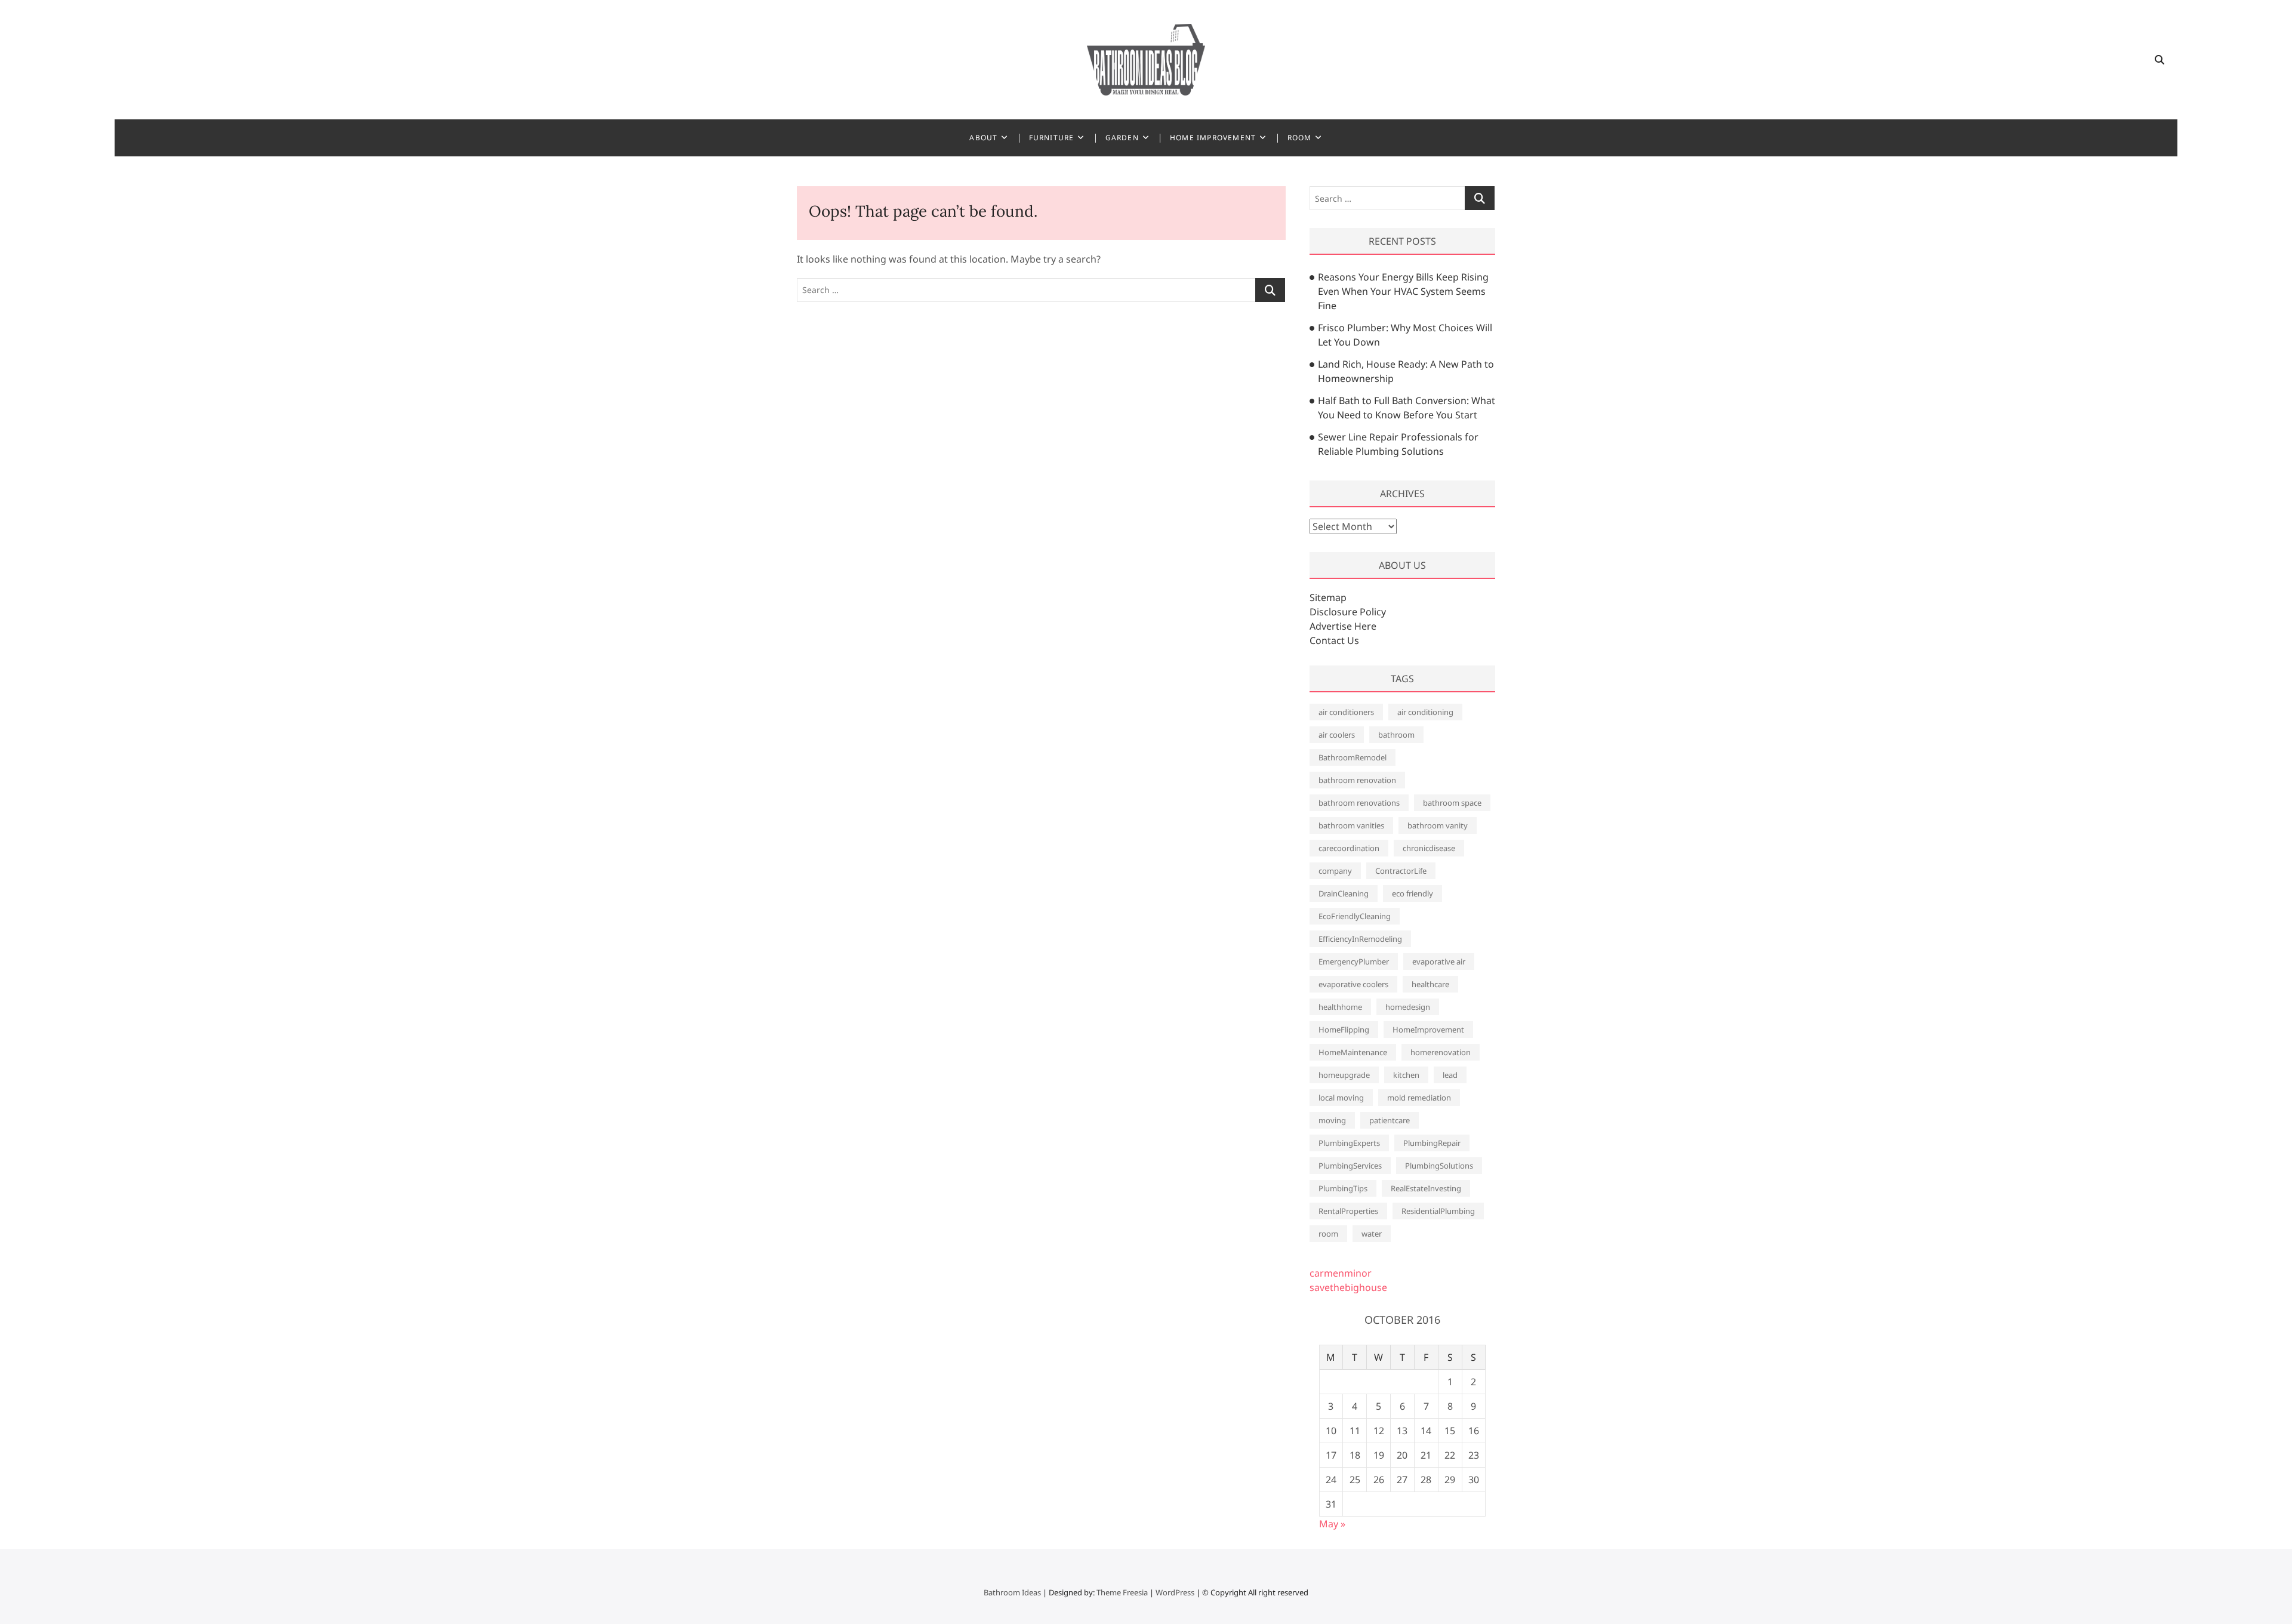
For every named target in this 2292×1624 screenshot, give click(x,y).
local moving (1341, 1098)
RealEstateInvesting (1426, 1188)
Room (1300, 138)
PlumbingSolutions (1439, 1166)
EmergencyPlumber (1354, 962)
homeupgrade (1344, 1075)
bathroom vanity (1438, 825)
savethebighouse (1348, 1287)
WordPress (1175, 1592)
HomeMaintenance (1353, 1052)
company (1335, 871)
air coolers (1337, 735)
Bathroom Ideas (1012, 1592)
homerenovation (1441, 1052)
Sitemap (1328, 597)
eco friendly (1413, 893)
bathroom (1396, 735)
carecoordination (1349, 848)
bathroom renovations (1359, 803)
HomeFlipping (1344, 1030)
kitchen (1406, 1075)
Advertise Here (1343, 626)
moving (1332, 1120)
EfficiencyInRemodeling (1360, 939)
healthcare (1430, 984)
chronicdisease (1429, 848)
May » (1332, 1524)
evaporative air (1439, 962)
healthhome (1340, 1007)
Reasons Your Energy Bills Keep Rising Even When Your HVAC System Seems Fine (1403, 291)
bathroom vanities (1351, 825)
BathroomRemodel (1353, 757)
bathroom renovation (1357, 780)
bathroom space (1452, 803)
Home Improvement (1213, 138)
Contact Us (1334, 640)
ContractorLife (1401, 871)
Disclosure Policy (1348, 612)
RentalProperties (1348, 1211)
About (983, 138)
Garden (1122, 138)
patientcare (1390, 1120)
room (1328, 1234)
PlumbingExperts (1349, 1143)
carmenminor (1341, 1273)
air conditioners (1346, 712)
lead (1450, 1075)
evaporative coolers (1353, 984)
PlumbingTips (1343, 1188)
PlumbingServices (1350, 1166)
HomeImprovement (1428, 1030)
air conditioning (1425, 712)
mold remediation (1419, 1098)
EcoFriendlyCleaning (1355, 916)
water (1372, 1234)
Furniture (1052, 138)
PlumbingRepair (1432, 1143)
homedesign (1408, 1007)
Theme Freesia (1122, 1592)
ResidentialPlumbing (1438, 1211)
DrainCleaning (1344, 893)
